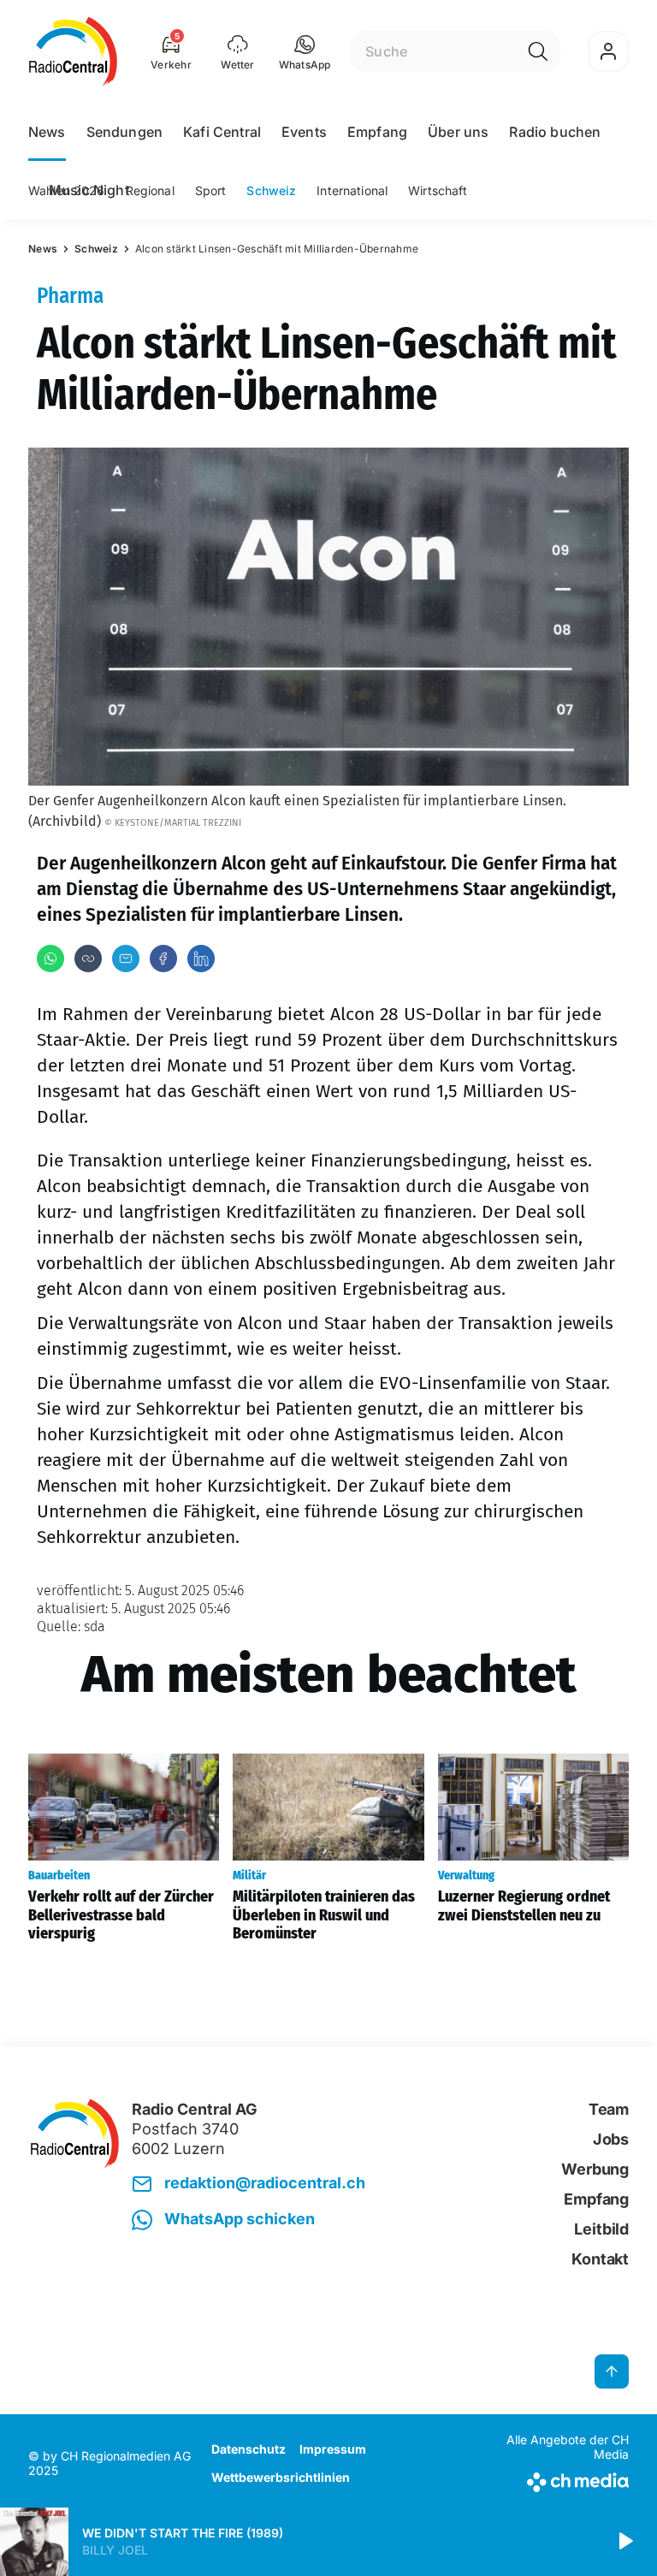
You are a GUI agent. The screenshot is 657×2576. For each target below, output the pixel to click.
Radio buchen (555, 132)
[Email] (126, 959)
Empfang (377, 132)
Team (609, 2109)
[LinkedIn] (201, 959)
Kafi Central (222, 132)
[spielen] (624, 2542)
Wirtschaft (438, 190)
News (47, 132)
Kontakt (600, 2259)
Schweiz (271, 190)
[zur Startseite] (73, 51)
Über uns (458, 132)
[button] (305, 51)
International (352, 190)
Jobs (611, 2139)
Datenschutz (249, 2449)
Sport (211, 190)
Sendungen (124, 132)
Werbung (595, 2169)
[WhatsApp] (50, 959)
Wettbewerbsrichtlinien (281, 2477)
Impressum (333, 2449)
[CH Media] (559, 2479)
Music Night (89, 190)
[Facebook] (163, 959)
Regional (150, 190)
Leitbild (601, 2229)
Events (304, 132)
